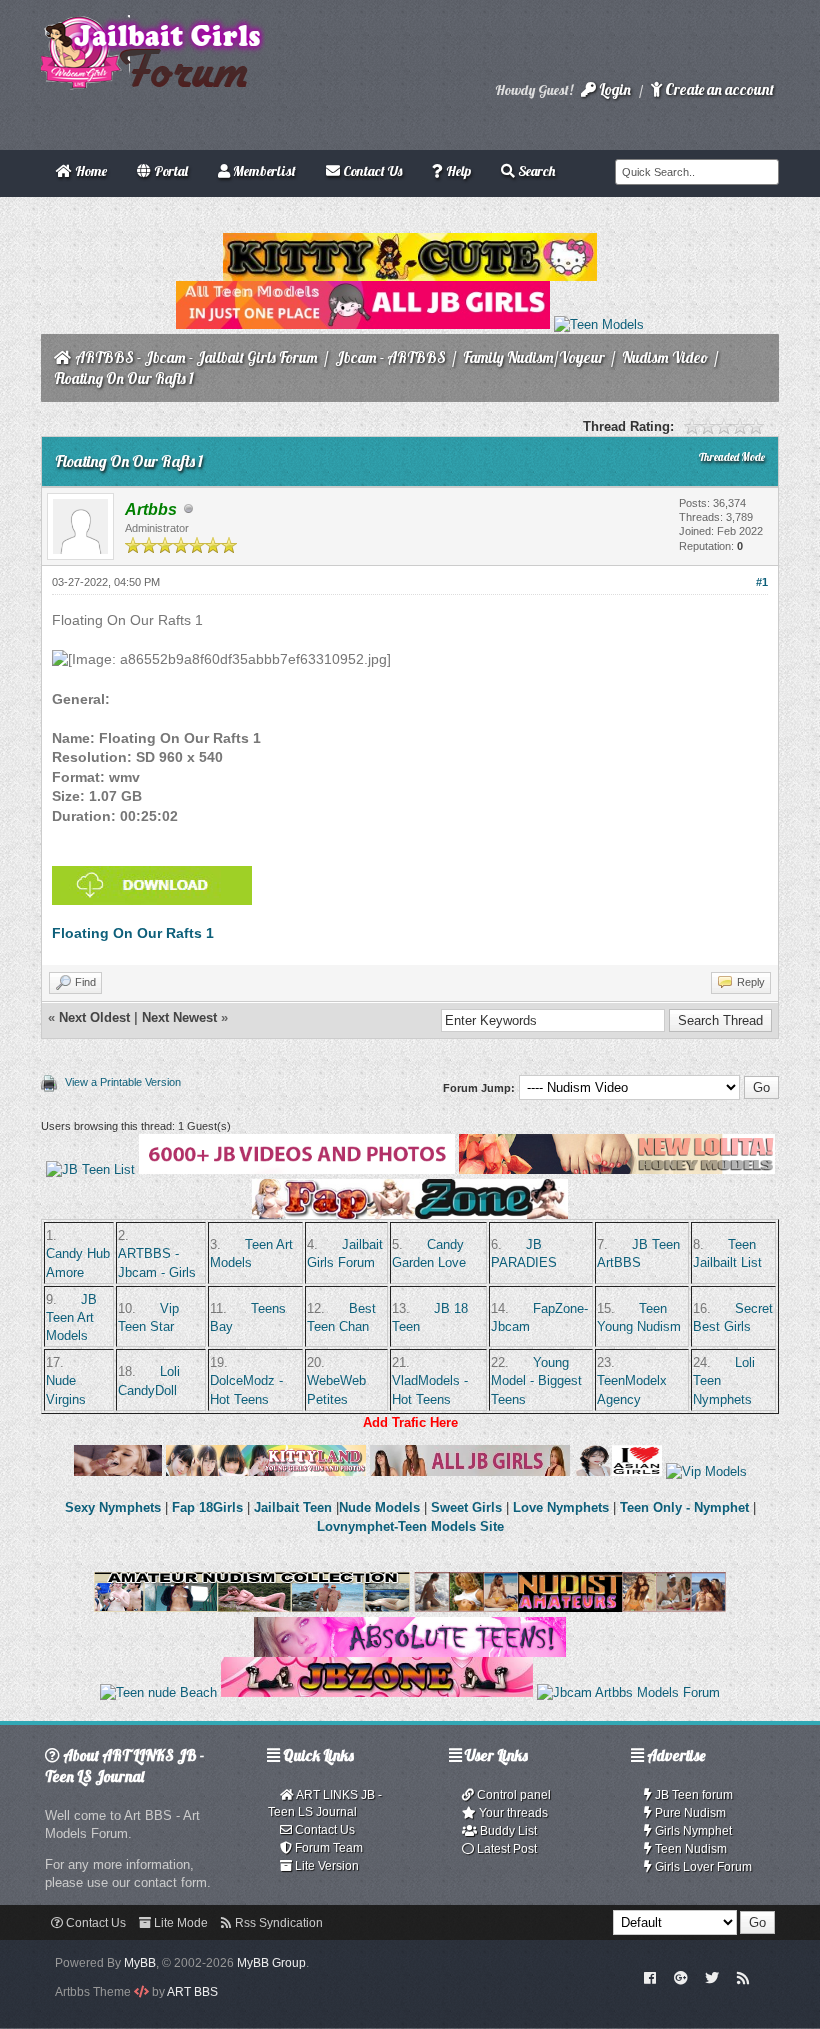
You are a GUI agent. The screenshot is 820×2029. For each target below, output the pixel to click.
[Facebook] (650, 1977)
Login (613, 89)
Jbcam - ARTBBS (390, 357)
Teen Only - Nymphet (684, 1507)
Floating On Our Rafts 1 (133, 933)
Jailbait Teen (293, 1507)
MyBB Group (271, 1963)
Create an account (718, 89)
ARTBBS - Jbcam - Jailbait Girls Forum (196, 357)
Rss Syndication (277, 1923)
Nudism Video (665, 357)
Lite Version (325, 1866)
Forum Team (327, 1848)
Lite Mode (179, 1923)
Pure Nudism (689, 1813)
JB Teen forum (692, 1795)
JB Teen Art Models (71, 1317)
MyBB (140, 1963)
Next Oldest (94, 1017)
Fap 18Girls (207, 1507)
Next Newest (179, 1017)
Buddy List (507, 1831)
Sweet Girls (466, 1507)
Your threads (512, 1813)
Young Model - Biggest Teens (536, 1380)
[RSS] (743, 1977)
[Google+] (681, 1977)
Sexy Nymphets (115, 1507)
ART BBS (192, 1992)
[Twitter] (712, 1977)
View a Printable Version (123, 1082)
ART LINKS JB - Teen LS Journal (325, 1803)
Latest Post (505, 1849)
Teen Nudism (689, 1849)
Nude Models (379, 1507)
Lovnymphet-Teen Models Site (410, 1526)
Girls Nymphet (692, 1831)
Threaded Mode (732, 457)
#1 (762, 582)
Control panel (512, 1795)
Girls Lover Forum (702, 1867)
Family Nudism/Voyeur (534, 357)
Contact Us (323, 1830)
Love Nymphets (561, 1507)
